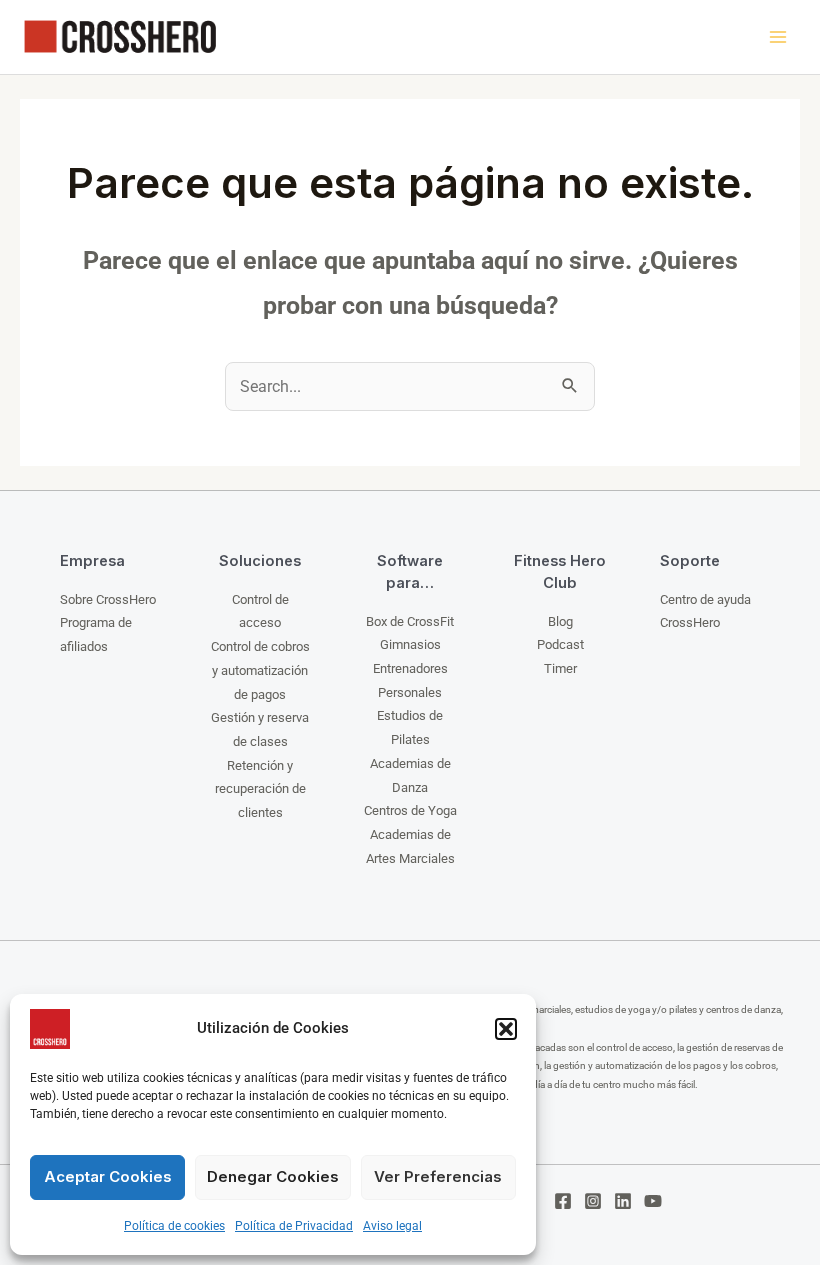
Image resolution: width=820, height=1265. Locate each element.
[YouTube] (653, 1201)
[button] (506, 1029)
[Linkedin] (623, 1201)
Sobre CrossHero (108, 599)
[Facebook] (563, 1201)
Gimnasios (410, 644)
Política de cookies (174, 1226)
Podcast (560, 644)
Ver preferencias (438, 1176)
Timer (560, 668)
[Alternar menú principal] (777, 37)
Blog (560, 621)
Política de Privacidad (294, 1226)
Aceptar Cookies (108, 1176)
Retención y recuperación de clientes (260, 789)
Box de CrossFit (410, 621)
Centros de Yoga (410, 810)
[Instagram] (593, 1201)
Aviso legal (392, 1226)
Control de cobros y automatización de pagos (260, 670)
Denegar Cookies (273, 1176)
